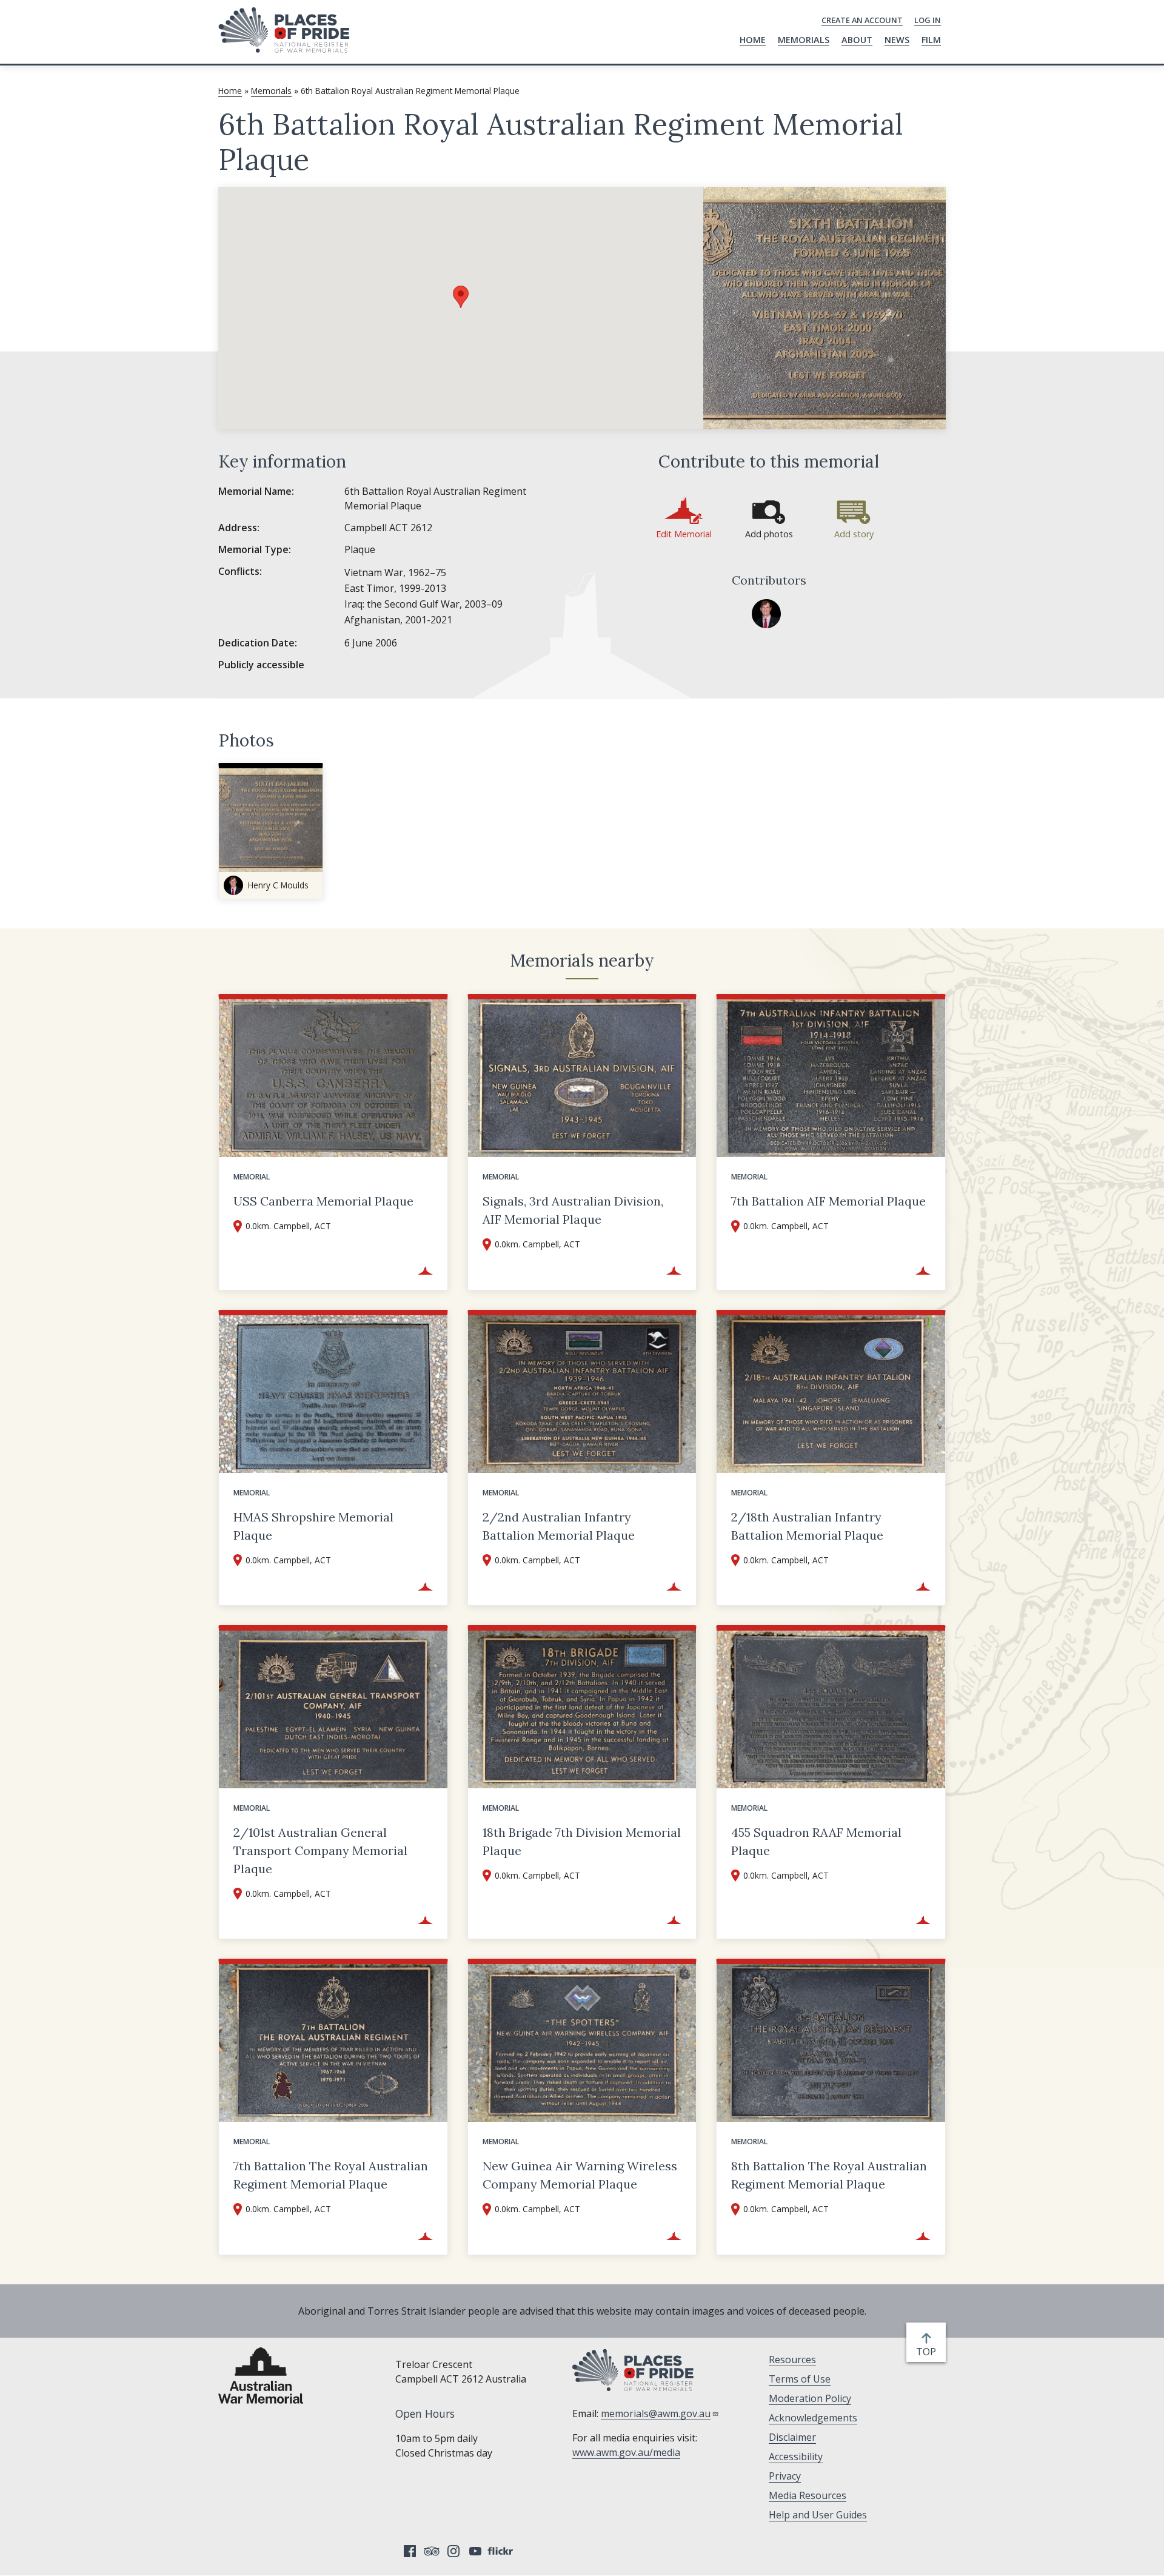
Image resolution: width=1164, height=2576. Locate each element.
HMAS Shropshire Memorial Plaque (313, 1526)
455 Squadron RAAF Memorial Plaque (816, 1841)
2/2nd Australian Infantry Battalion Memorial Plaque (559, 1526)
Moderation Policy (810, 2398)
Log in (928, 20)
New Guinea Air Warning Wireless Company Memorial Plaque (580, 2175)
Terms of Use (800, 2379)
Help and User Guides (818, 2515)
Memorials (804, 40)
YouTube (475, 2551)
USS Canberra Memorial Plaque (323, 1201)
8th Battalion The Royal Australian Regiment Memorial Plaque (829, 2175)
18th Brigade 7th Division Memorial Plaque (582, 1841)
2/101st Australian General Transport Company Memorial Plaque (320, 1850)
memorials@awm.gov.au (656, 2413)
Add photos (769, 534)
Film (931, 40)
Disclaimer (792, 2437)
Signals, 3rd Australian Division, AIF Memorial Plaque (573, 1210)
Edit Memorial (684, 534)
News (897, 40)
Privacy (785, 2476)
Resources (792, 2360)
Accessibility (796, 2457)
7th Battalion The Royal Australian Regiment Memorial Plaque (331, 2175)
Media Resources (808, 2495)
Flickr (502, 2551)
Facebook (410, 2551)
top (928, 2352)
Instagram (453, 2551)
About (857, 40)
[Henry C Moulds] (766, 614)
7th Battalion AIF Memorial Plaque (828, 1201)
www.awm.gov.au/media (626, 2452)
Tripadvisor (432, 2551)
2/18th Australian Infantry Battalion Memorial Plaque (807, 1526)
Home (753, 40)
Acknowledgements (813, 2418)
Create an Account (862, 20)
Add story (854, 534)
